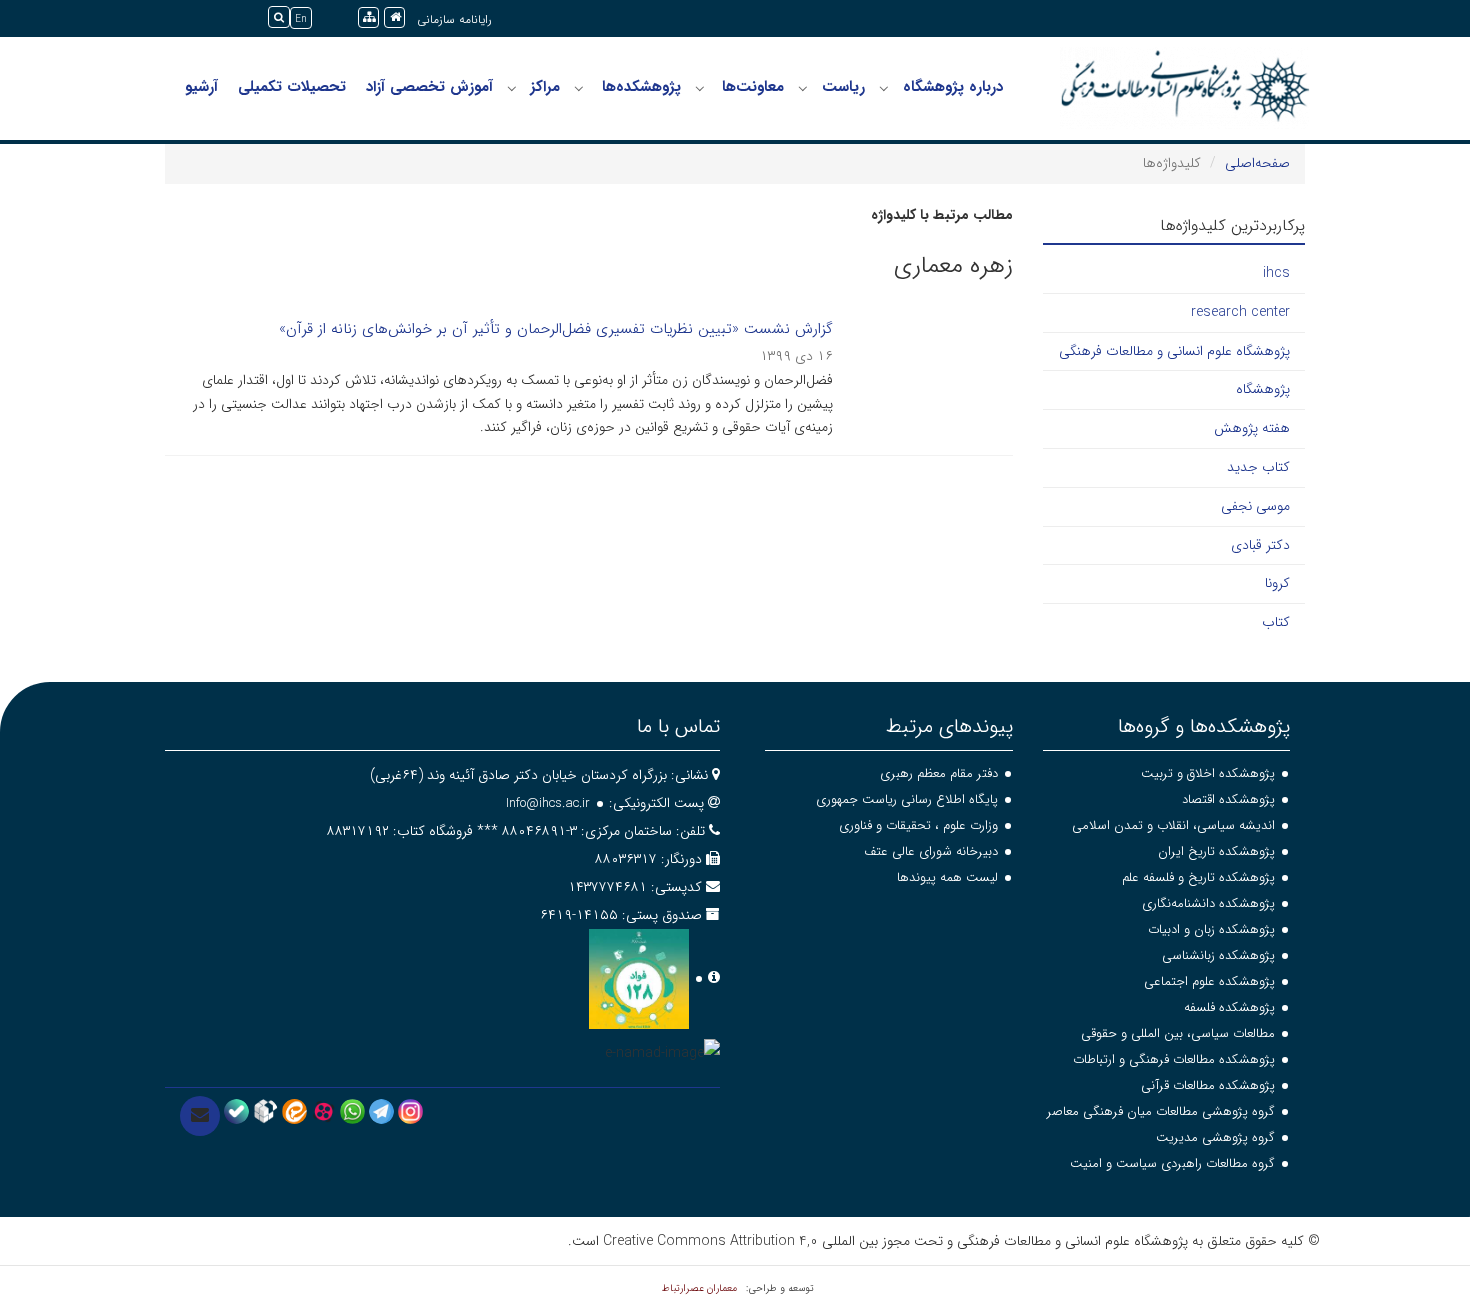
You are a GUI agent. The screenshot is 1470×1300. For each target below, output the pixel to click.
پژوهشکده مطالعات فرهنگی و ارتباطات (1174, 1059)
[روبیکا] (265, 1111)
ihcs (1276, 273)
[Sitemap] (368, 17)
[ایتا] (294, 1111)
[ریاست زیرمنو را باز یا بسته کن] (803, 88)
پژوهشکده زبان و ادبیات (1211, 929)
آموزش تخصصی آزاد (429, 87)
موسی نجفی (1255, 506)
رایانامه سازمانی (454, 19)
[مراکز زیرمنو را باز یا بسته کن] (512, 88)
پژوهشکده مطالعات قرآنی (1208, 1085)
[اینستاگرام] (410, 1111)
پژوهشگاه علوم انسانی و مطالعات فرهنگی (1174, 351)
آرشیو (201, 87)
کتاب (1276, 622)
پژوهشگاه (1263, 389)
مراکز (545, 87)
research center (1240, 312)
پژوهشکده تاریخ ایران (1216, 851)
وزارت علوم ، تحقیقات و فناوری (918, 825)
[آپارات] (323, 1111)
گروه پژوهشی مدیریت (1215, 1137)
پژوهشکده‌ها (641, 87)
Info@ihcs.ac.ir (548, 803)
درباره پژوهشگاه (953, 87)
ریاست (843, 87)
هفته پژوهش (1252, 428)
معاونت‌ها (753, 87)
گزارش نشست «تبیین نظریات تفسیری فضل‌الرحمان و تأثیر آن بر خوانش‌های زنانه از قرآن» (556, 329)
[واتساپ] (352, 1111)
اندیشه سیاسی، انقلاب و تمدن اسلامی (1173, 825)
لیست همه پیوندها (947, 877)
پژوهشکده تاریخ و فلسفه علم (1198, 877)
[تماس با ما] (200, 1116)
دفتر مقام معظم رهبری (939, 773)
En (301, 19)
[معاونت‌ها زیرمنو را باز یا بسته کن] (700, 88)
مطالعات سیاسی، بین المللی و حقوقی (1178, 1033)
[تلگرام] (381, 1111)
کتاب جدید (1258, 467)
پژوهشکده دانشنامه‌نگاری (1208, 903)
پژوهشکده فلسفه (1229, 1007)
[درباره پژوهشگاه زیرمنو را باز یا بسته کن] (884, 88)
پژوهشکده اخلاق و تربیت (1208, 773)
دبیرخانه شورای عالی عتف (931, 851)
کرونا (1277, 583)
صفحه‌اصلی (1257, 163)
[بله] (236, 1111)
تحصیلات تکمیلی (292, 87)
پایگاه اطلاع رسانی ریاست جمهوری (907, 799)
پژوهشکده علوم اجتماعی (1209, 981)
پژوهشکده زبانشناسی (1218, 955)
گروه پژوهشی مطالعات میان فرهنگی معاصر (1161, 1111)
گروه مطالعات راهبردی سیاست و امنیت (1172, 1163)
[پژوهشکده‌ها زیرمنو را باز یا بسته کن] (579, 88)
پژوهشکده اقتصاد (1228, 799)
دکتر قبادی (1260, 545)
